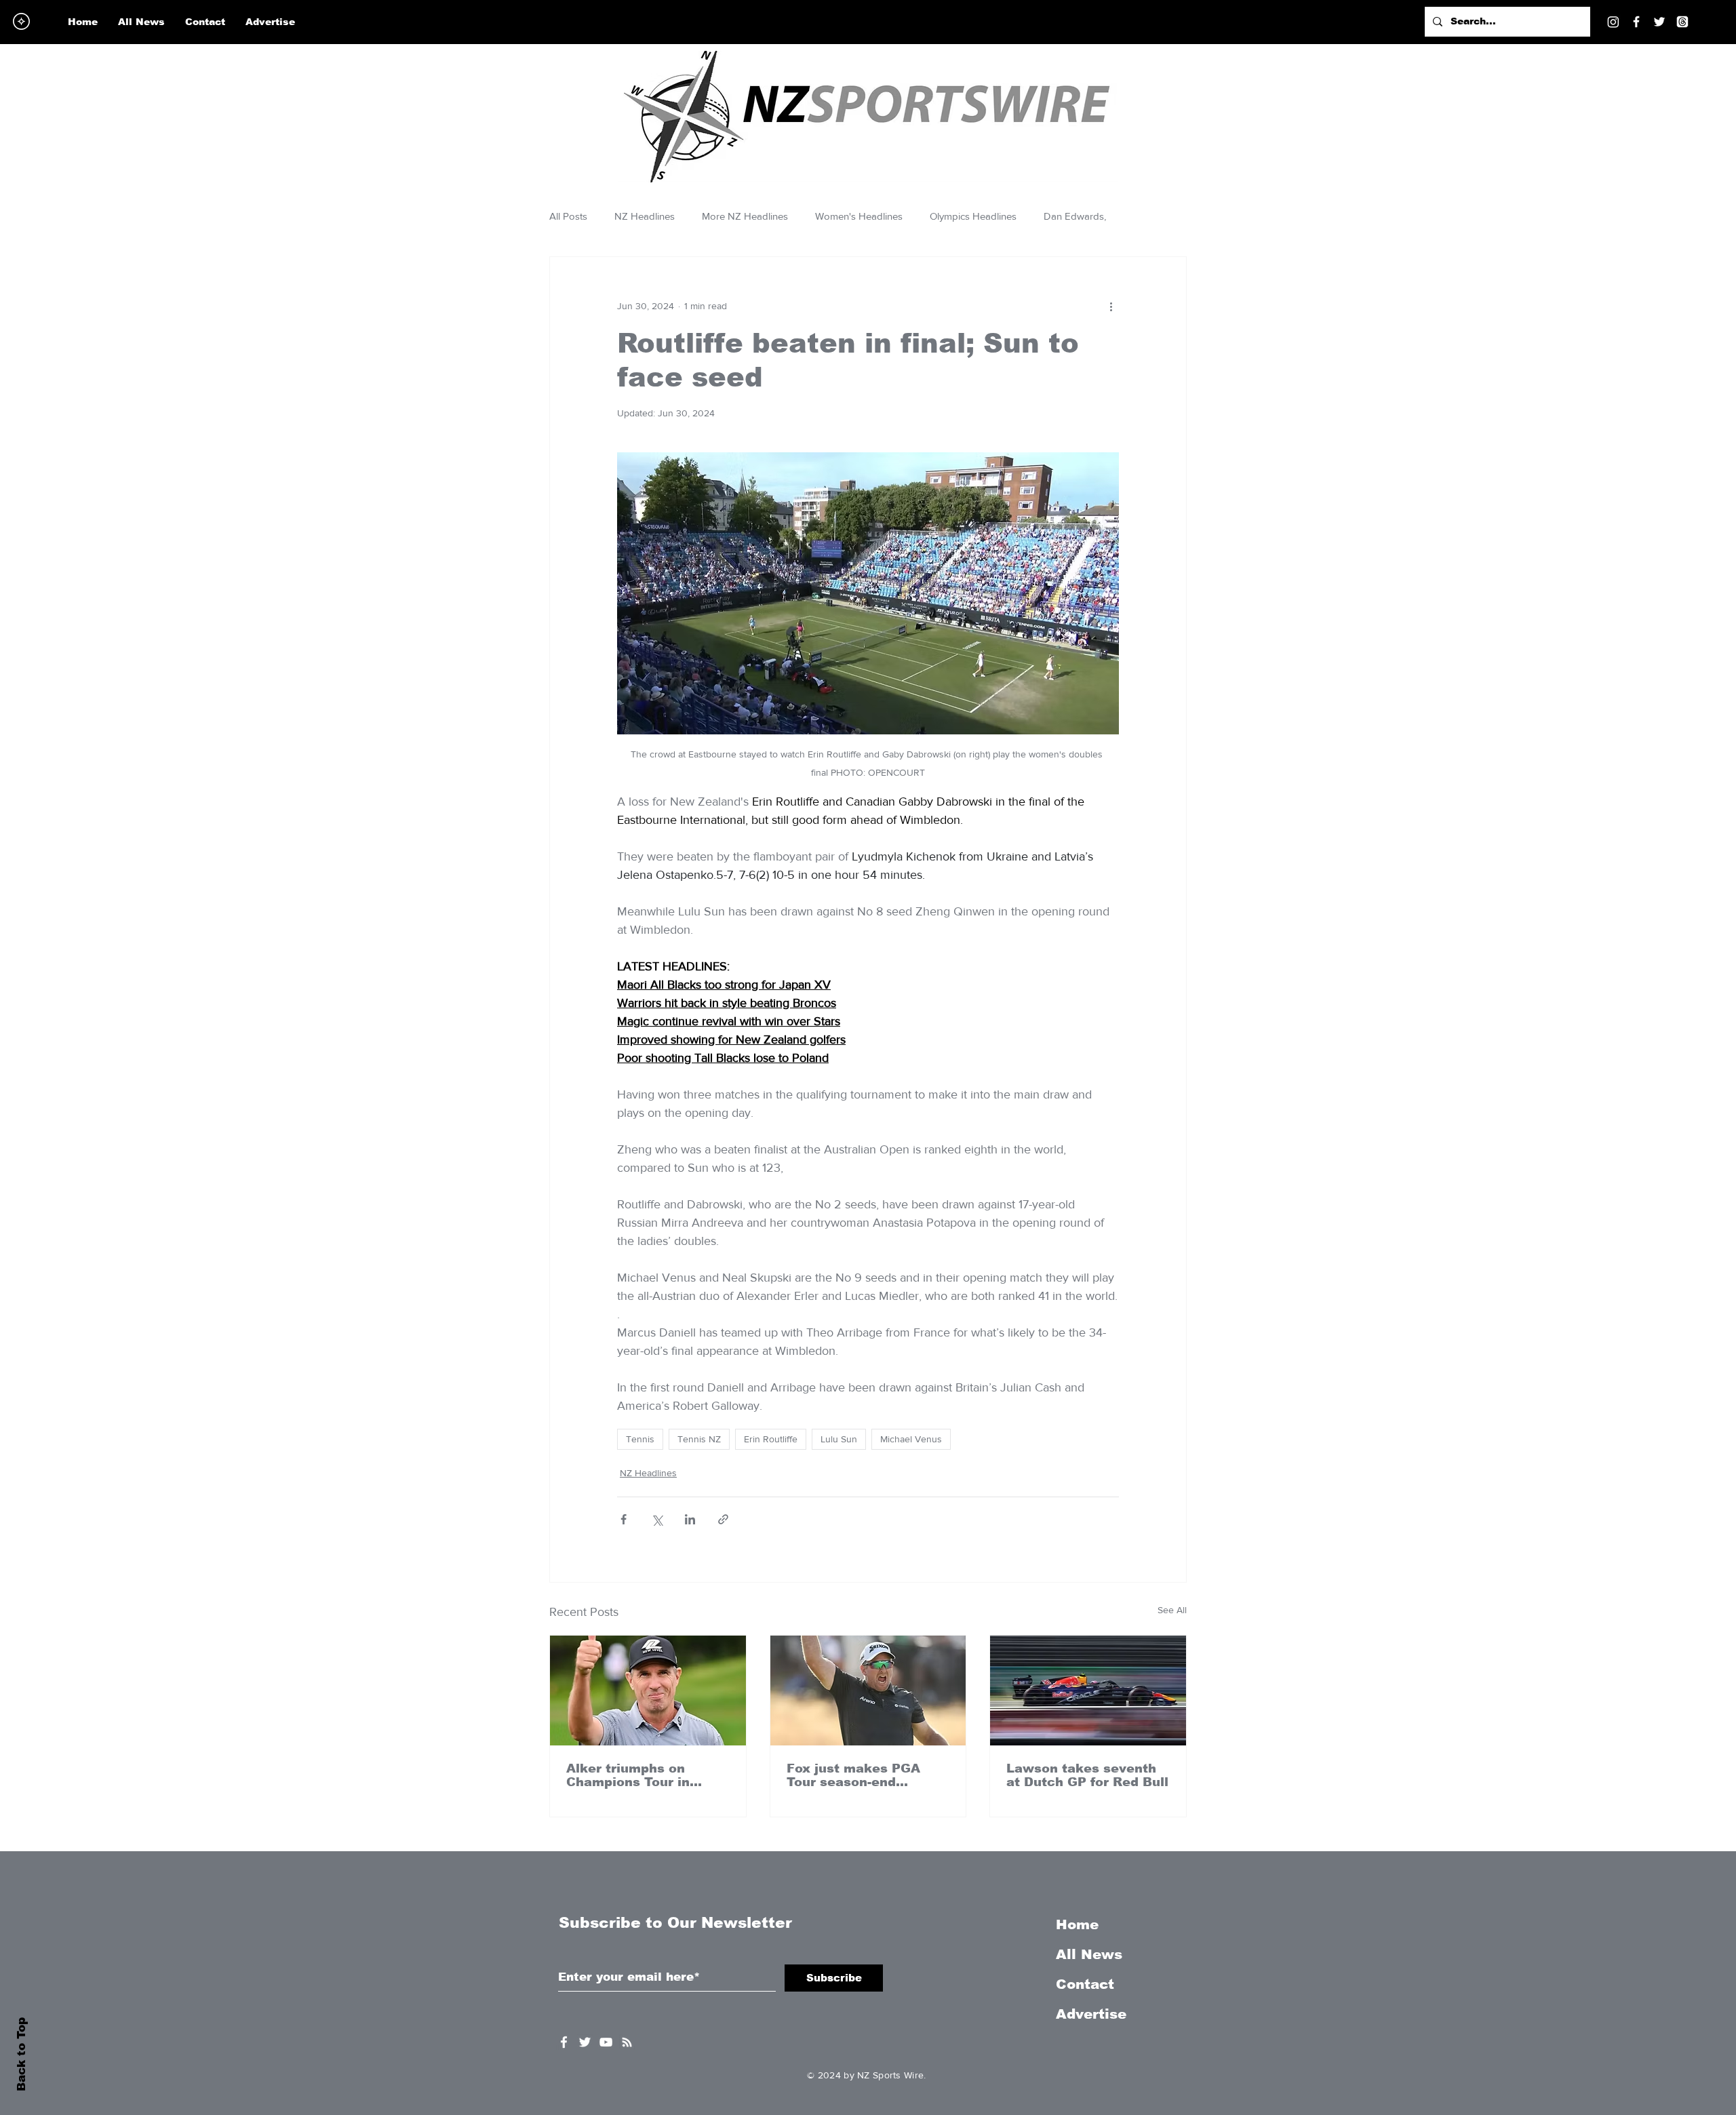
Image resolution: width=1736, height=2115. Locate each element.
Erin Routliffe (771, 1439)
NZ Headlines (645, 216)
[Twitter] (1659, 22)
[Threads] (1682, 22)
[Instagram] (1613, 22)
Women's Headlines (859, 216)
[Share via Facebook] (624, 1519)
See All (1172, 1610)
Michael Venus (911, 1439)
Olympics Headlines (973, 216)
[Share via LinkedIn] (690, 1519)
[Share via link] (723, 1519)
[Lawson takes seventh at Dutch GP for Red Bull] (1088, 1691)
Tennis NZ (699, 1439)
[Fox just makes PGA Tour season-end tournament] (868, 1691)
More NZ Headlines (745, 216)
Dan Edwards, (1075, 216)
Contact (1085, 1984)
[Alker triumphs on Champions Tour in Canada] (648, 1691)
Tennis (640, 1439)
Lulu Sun (839, 1439)
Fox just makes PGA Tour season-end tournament (853, 1775)
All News (1089, 1954)
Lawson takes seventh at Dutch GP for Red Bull (1087, 1775)
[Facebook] (1636, 22)
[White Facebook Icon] (564, 2042)
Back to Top (21, 2054)
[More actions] (1111, 306)
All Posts (568, 216)
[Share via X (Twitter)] (657, 1519)
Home (1077, 1924)
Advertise (1091, 2014)
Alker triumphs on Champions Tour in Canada (628, 1775)
